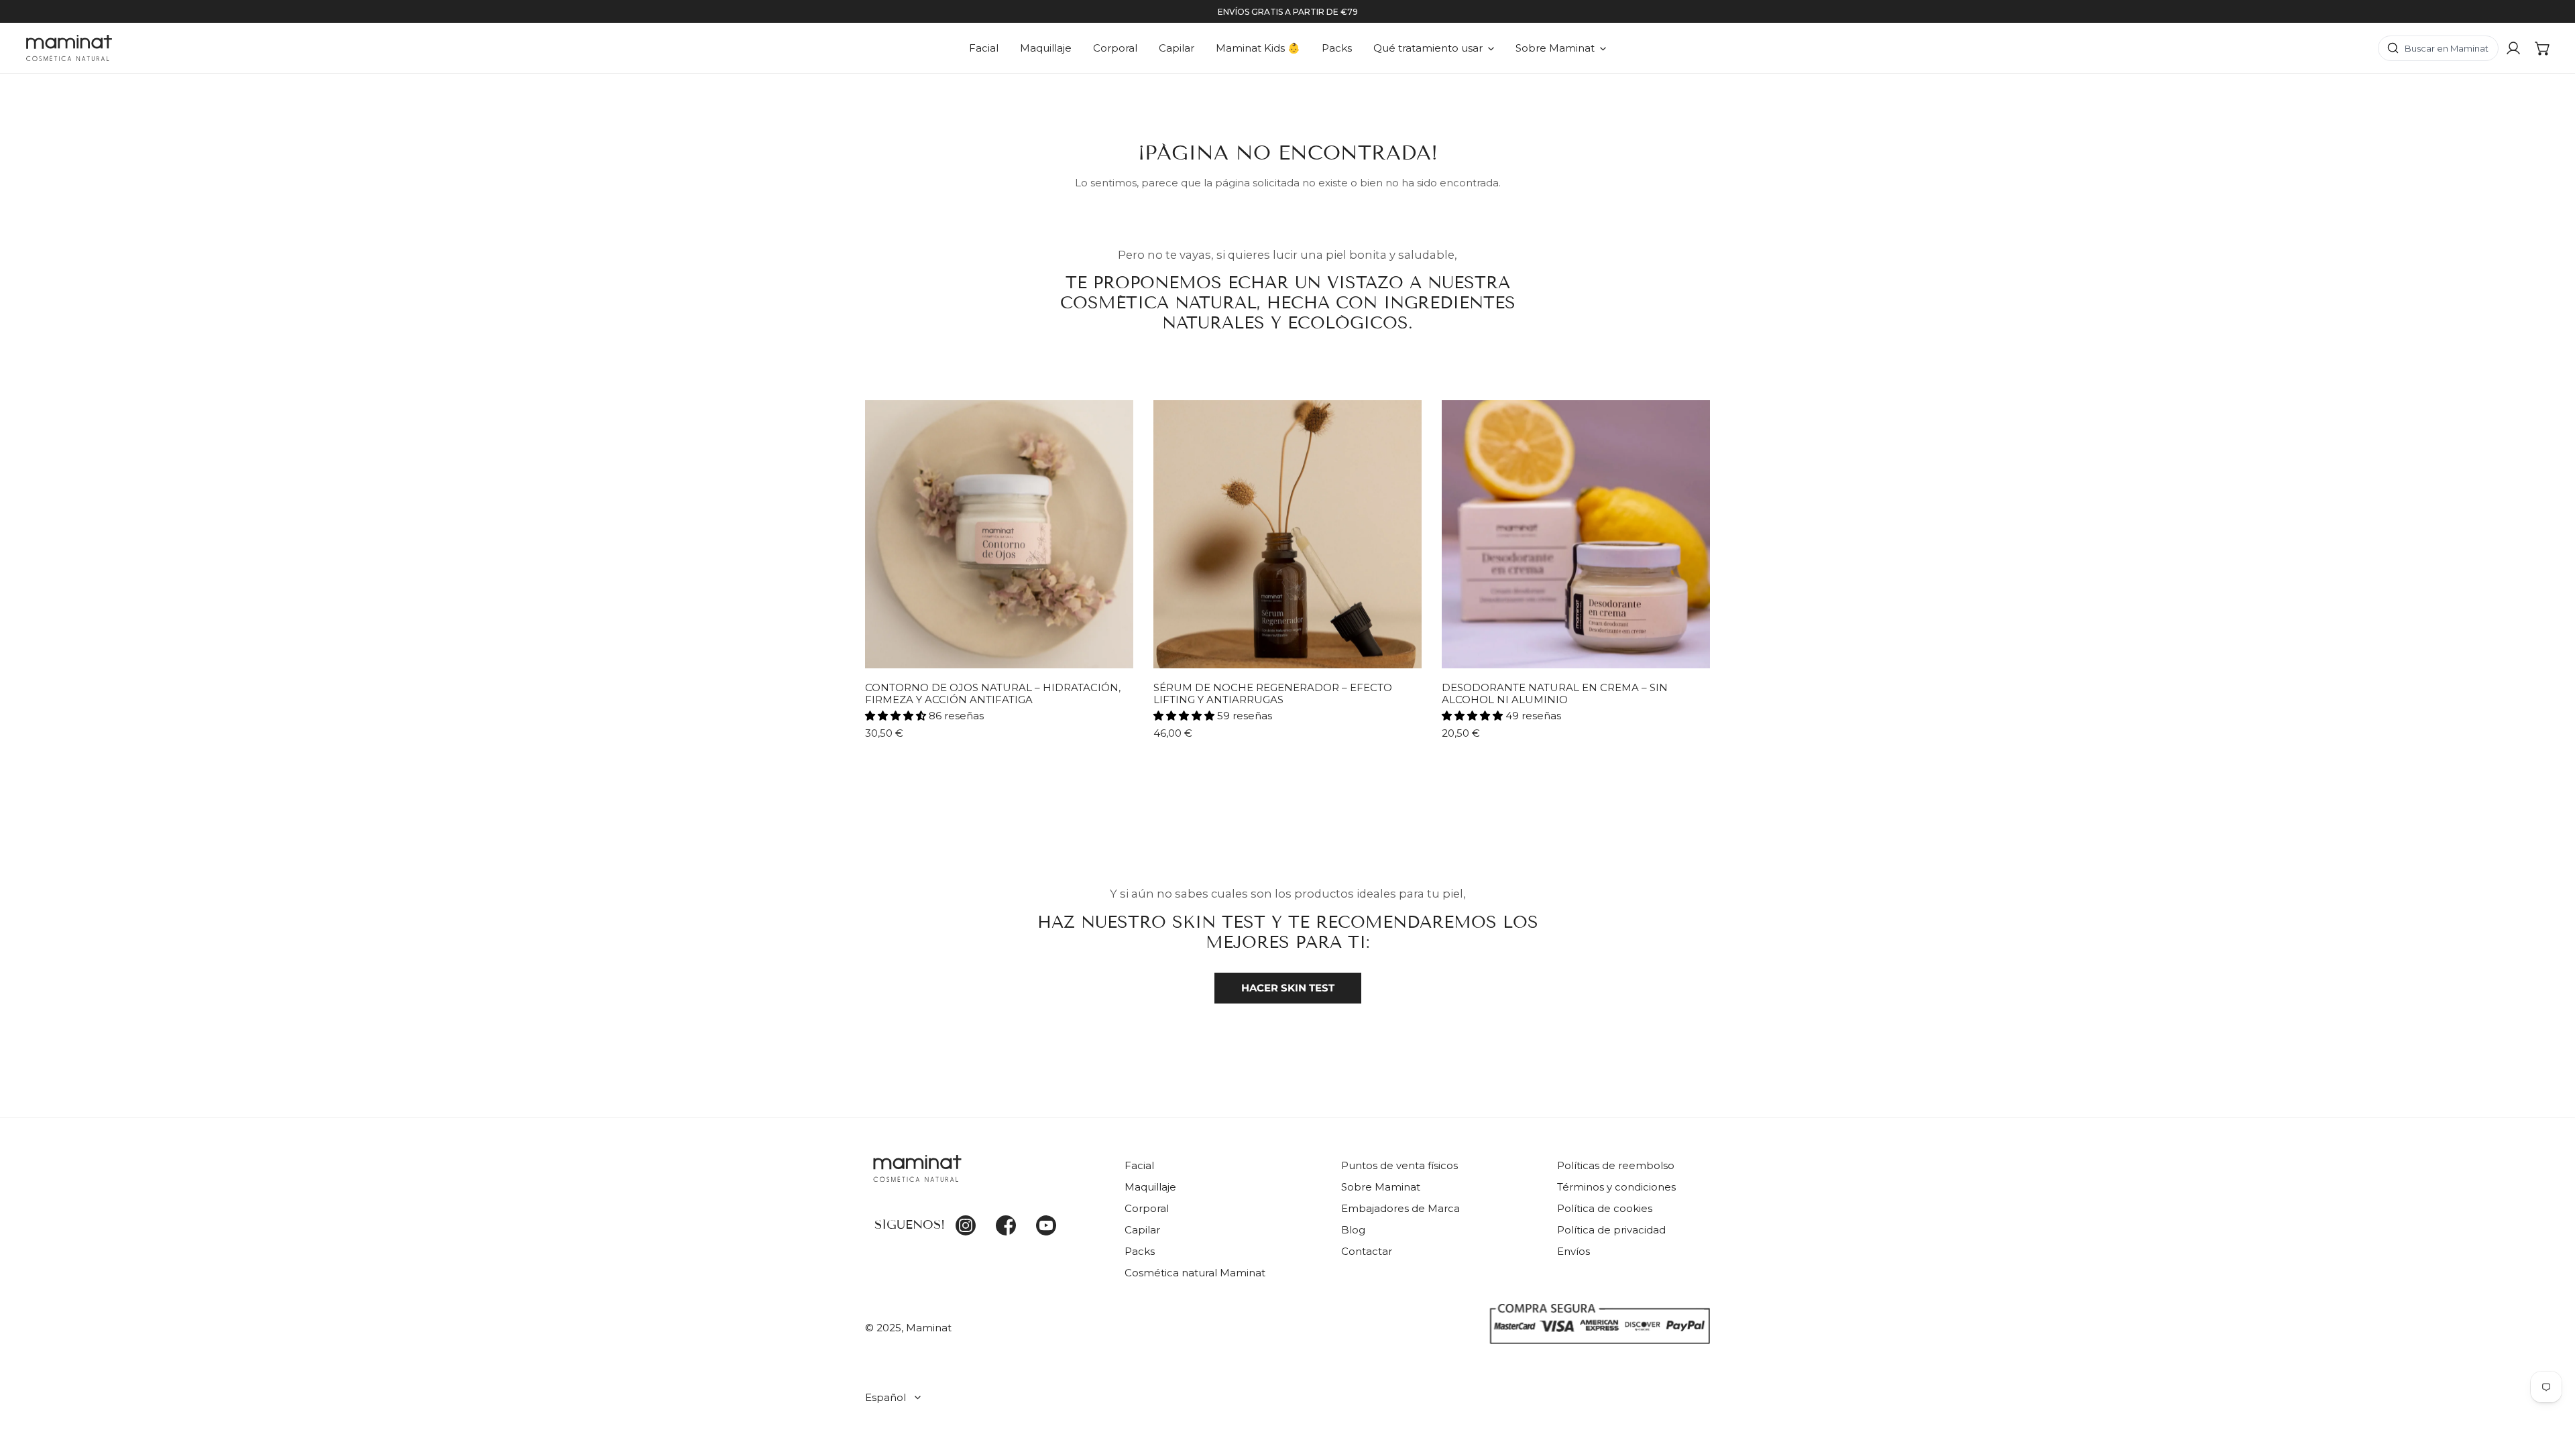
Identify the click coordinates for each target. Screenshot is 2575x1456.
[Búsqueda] (2438, 48)
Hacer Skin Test (1288, 988)
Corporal (1147, 1208)
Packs (1140, 1251)
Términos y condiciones (1616, 1187)
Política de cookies (1605, 1208)
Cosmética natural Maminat (1195, 1273)
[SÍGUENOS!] (985, 1176)
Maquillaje (1150, 1187)
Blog (1353, 1230)
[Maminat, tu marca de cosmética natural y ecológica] (69, 48)
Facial (1139, 1165)
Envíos (1573, 1251)
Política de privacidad (1611, 1230)
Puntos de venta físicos (1399, 1165)
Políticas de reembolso (1616, 1165)
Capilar (1142, 1230)
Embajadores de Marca (1400, 1208)
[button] (2543, 48)
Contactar (1367, 1251)
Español (885, 1397)
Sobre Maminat (1381, 1187)
